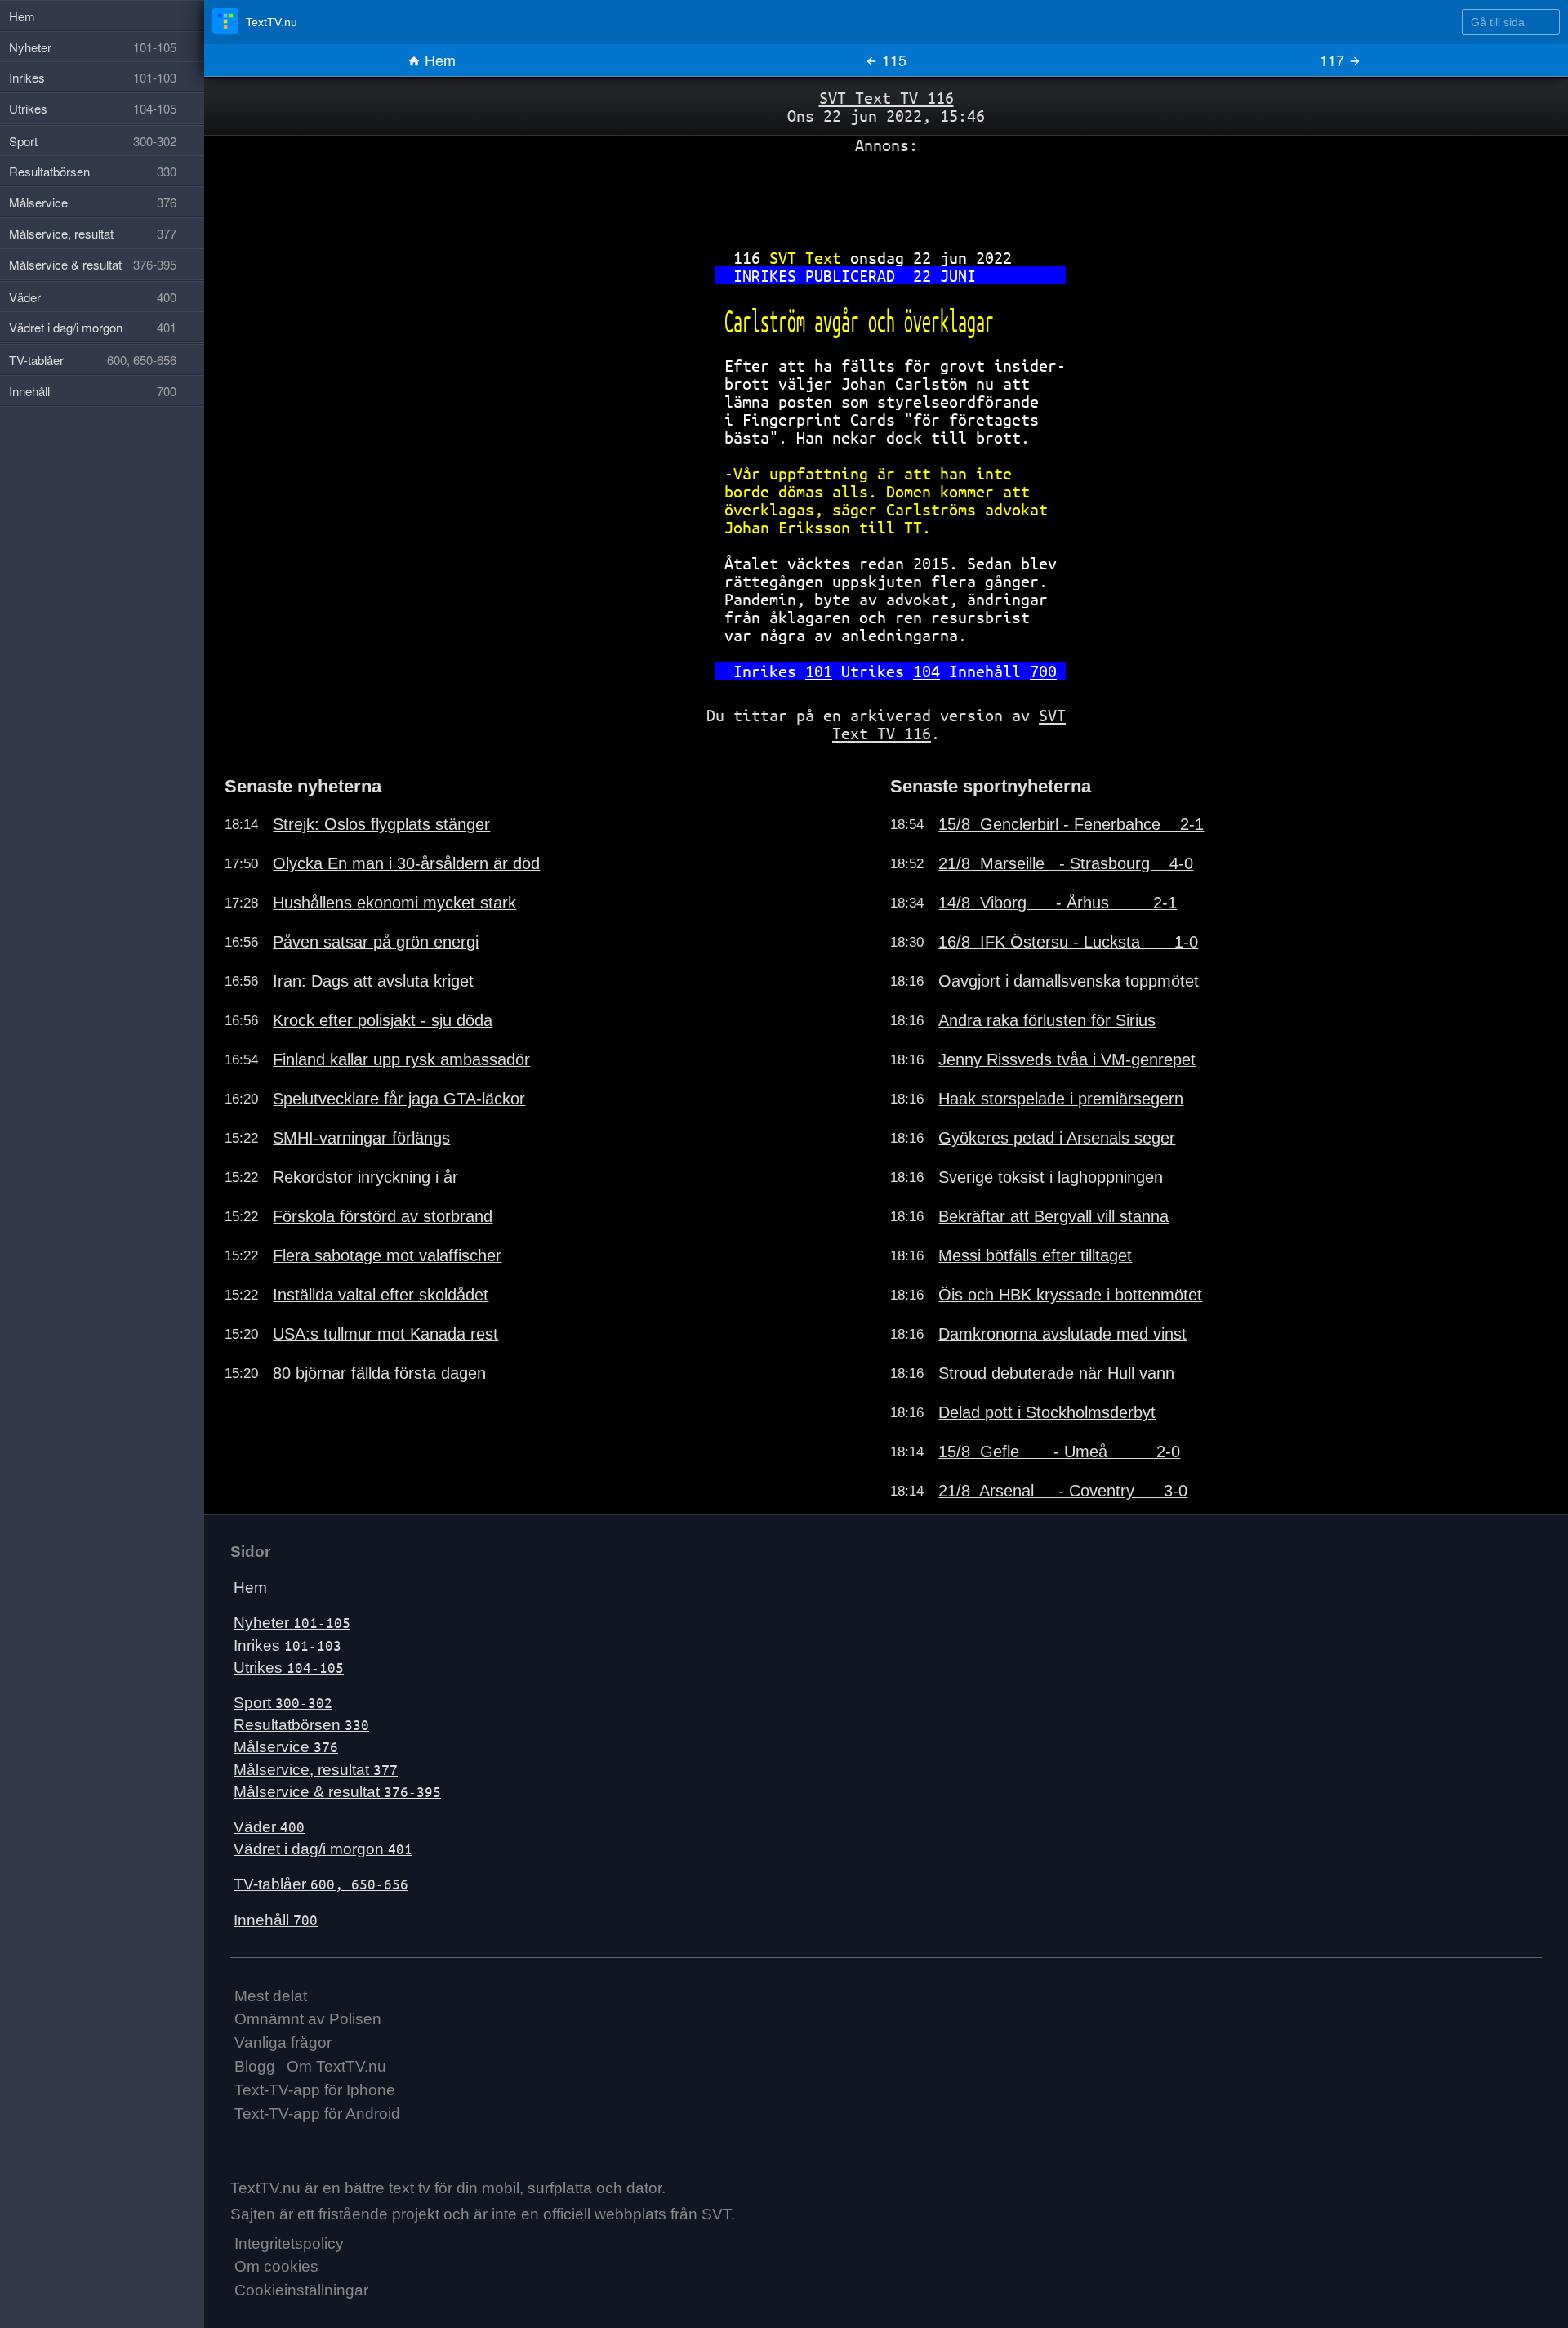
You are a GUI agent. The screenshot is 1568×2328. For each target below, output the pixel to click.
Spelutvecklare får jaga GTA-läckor (399, 1099)
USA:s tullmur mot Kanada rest (385, 1334)
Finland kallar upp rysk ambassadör (401, 1059)
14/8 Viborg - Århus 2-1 (1058, 903)
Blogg (255, 2066)
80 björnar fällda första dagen (379, 1373)
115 (892, 60)
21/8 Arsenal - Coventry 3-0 (1063, 1491)
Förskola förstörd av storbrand (383, 1216)
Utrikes (289, 1668)
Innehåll (276, 1920)
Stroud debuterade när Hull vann (1056, 1373)
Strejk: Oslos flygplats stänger (381, 824)
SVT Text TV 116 (886, 98)
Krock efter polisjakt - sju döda (383, 1020)
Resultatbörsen (301, 1725)
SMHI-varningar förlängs (361, 1138)
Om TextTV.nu (336, 2066)
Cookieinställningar (301, 2290)
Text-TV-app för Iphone (315, 2090)
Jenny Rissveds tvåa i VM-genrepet (1067, 1059)
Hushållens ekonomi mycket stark (394, 903)
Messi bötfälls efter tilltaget (1035, 1255)
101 (819, 671)
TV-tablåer (321, 1884)
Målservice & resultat (337, 1792)
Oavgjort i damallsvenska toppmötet (1069, 981)
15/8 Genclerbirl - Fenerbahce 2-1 (1071, 824)
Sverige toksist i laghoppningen (1051, 1177)
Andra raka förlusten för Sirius (1047, 1020)
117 (1334, 60)
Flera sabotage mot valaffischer (387, 1255)
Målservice (286, 1747)
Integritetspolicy (289, 2243)
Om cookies (276, 2266)
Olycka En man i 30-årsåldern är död (406, 863)
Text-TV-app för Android (317, 2114)
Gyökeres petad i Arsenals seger (1057, 1138)
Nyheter (292, 1623)
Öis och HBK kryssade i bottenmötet (1070, 1295)
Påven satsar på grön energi (376, 942)
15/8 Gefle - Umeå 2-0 (1059, 1452)
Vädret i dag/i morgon (323, 1849)
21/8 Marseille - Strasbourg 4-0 (1066, 863)
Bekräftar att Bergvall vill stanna (1053, 1216)
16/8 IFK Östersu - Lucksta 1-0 (1068, 942)
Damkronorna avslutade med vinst (1062, 1334)
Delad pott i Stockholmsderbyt (1047, 1412)
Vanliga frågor (283, 2043)
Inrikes (287, 1646)
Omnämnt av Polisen (308, 2019)
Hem (438, 60)
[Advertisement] (886, 195)
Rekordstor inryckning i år (365, 1177)
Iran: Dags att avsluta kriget (373, 981)
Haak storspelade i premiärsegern (1061, 1099)
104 (927, 671)
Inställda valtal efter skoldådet (381, 1295)
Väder (269, 1827)
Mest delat (271, 1996)
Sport (283, 1703)
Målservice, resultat (316, 1770)
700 (1043, 671)
